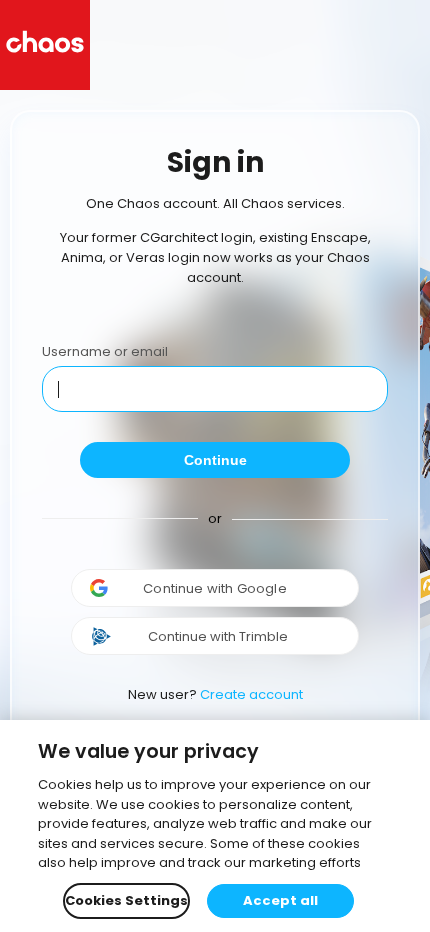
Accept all (280, 900)
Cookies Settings (126, 900)
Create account (251, 694)
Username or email (105, 351)
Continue (215, 460)
